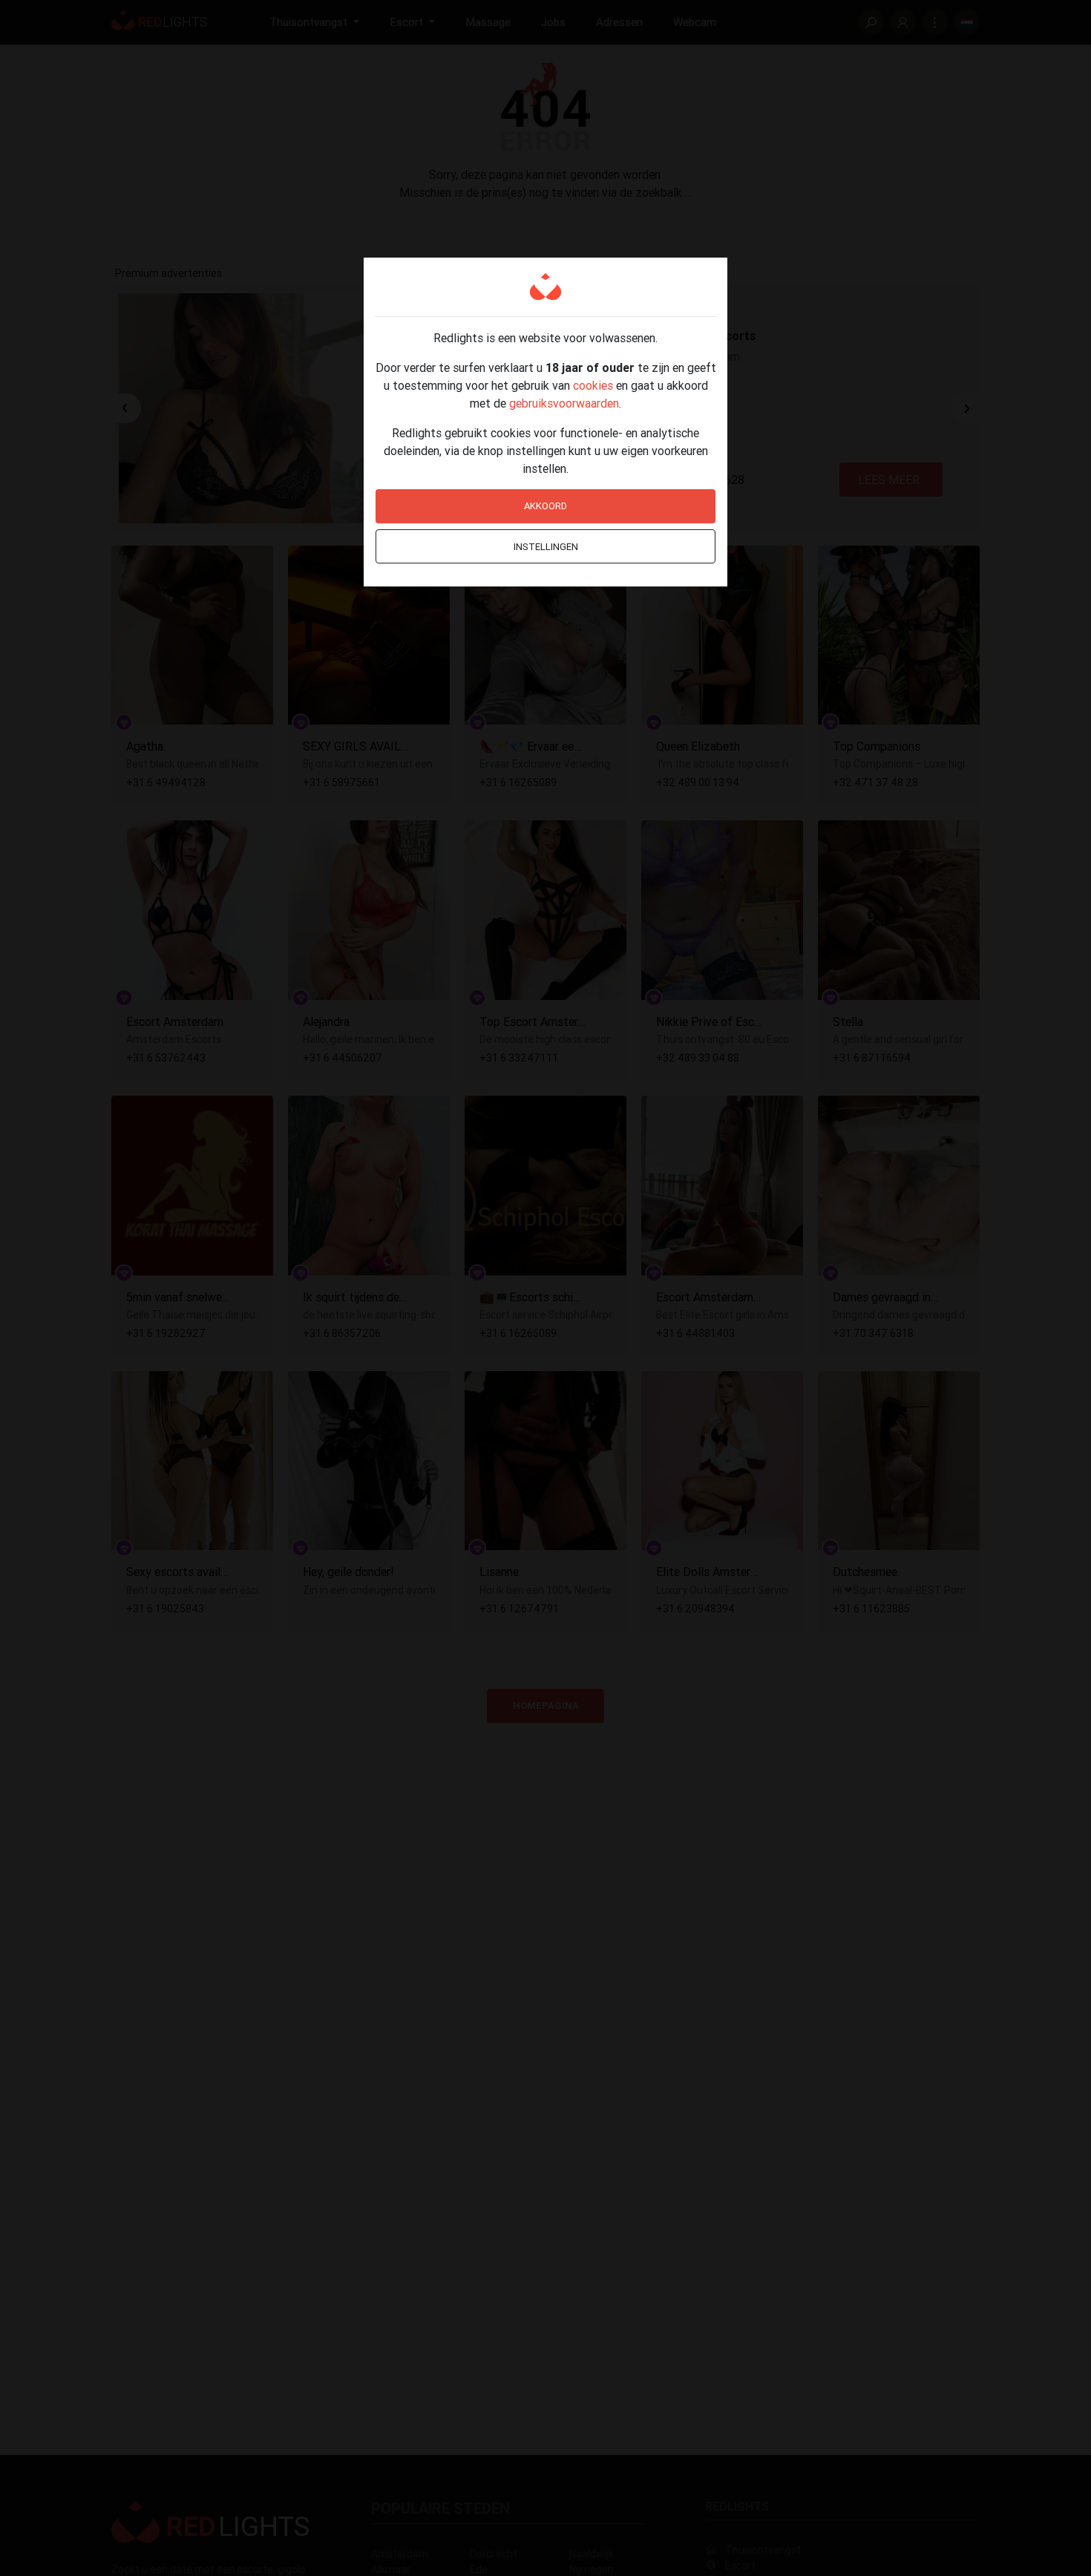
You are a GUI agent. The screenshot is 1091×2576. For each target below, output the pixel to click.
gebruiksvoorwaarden (564, 403)
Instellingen (546, 547)
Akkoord (545, 506)
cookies (593, 385)
